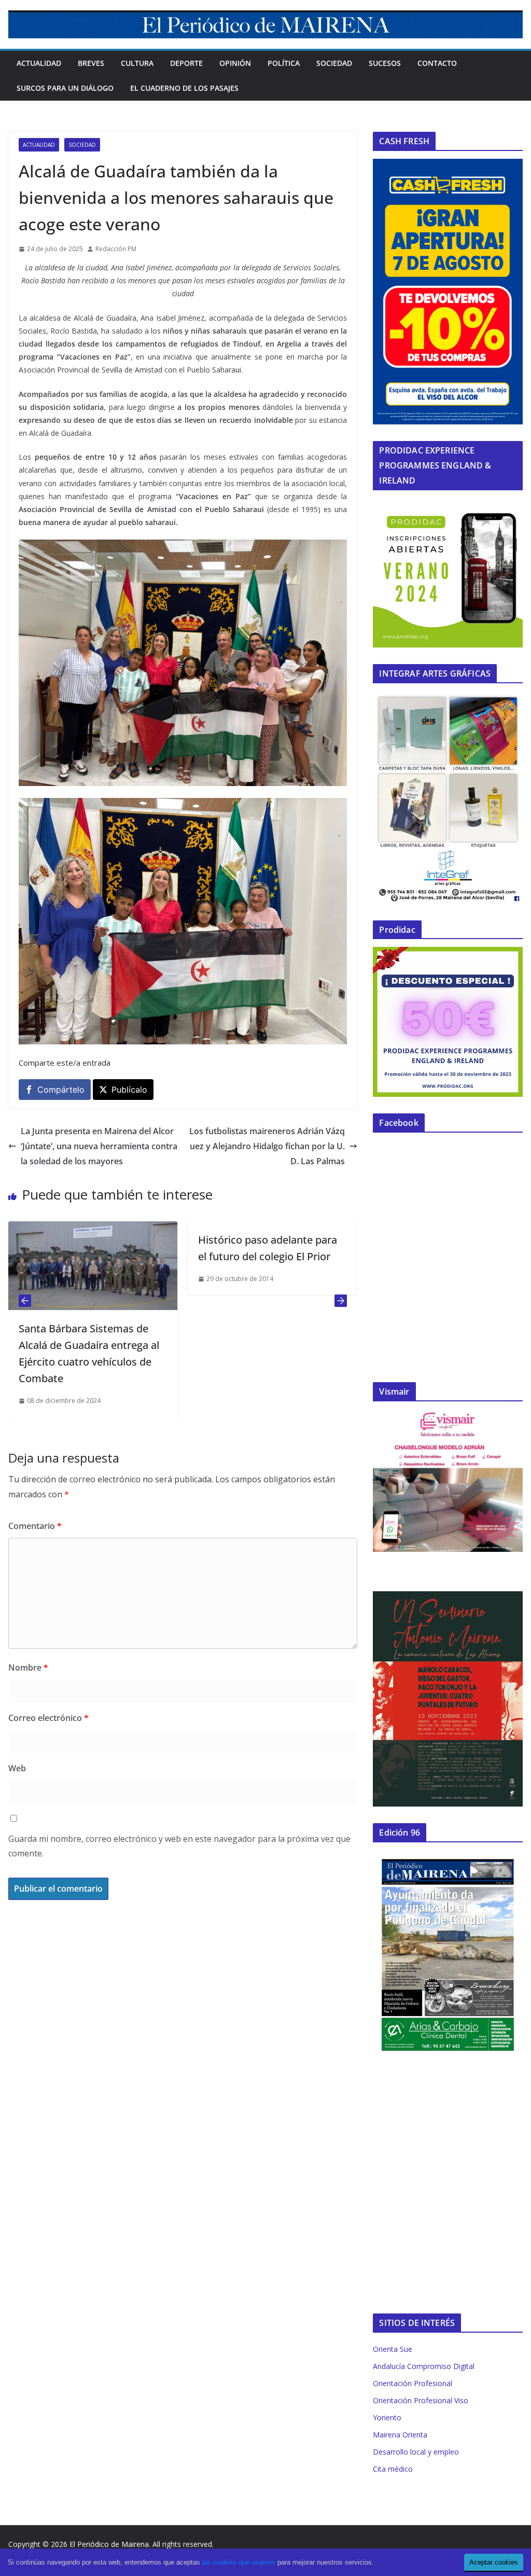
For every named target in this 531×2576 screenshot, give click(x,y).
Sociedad (334, 63)
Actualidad (39, 63)
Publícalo (129, 1090)
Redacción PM (116, 249)
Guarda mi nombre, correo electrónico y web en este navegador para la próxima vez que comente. (179, 1846)
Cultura (137, 63)
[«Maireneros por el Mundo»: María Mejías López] (305, 1229)
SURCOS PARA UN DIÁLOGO (65, 88)
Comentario (35, 1526)
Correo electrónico (48, 1718)
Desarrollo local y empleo (416, 2452)
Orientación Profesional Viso (421, 2400)
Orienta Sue (393, 2349)
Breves (91, 63)
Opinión (235, 63)
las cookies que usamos (239, 2562)
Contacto (437, 63)
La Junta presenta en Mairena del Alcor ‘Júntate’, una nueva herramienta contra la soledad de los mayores (99, 1146)
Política (284, 63)
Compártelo (61, 1090)
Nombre (28, 1668)
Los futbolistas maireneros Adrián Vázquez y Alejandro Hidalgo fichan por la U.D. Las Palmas (267, 1146)
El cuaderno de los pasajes (184, 88)
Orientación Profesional (413, 2383)
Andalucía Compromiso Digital (424, 2366)
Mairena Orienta (400, 2435)
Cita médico (393, 2469)
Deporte (186, 63)
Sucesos (385, 63)
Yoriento (387, 2417)
